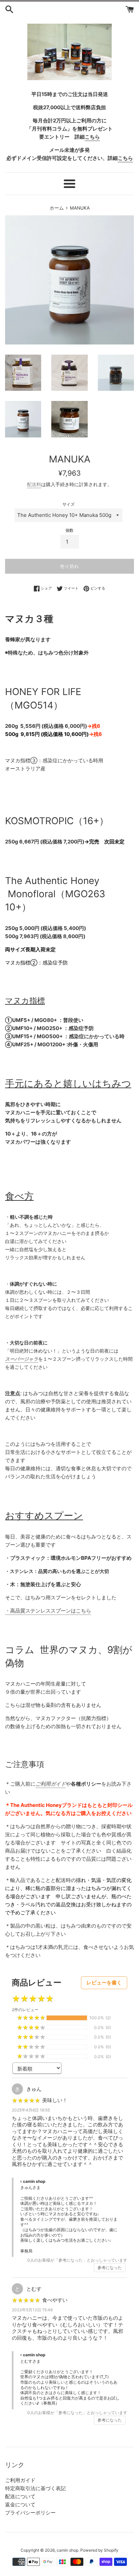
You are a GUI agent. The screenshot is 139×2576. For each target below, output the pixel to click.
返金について (20, 2505)
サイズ (68, 504)
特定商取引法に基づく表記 (35, 2488)
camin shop (67, 2550)
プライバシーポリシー (30, 2513)
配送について (20, 2496)
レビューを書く (104, 1983)
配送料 (34, 484)
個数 (69, 530)
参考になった (110, 2268)
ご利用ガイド (20, 2480)
